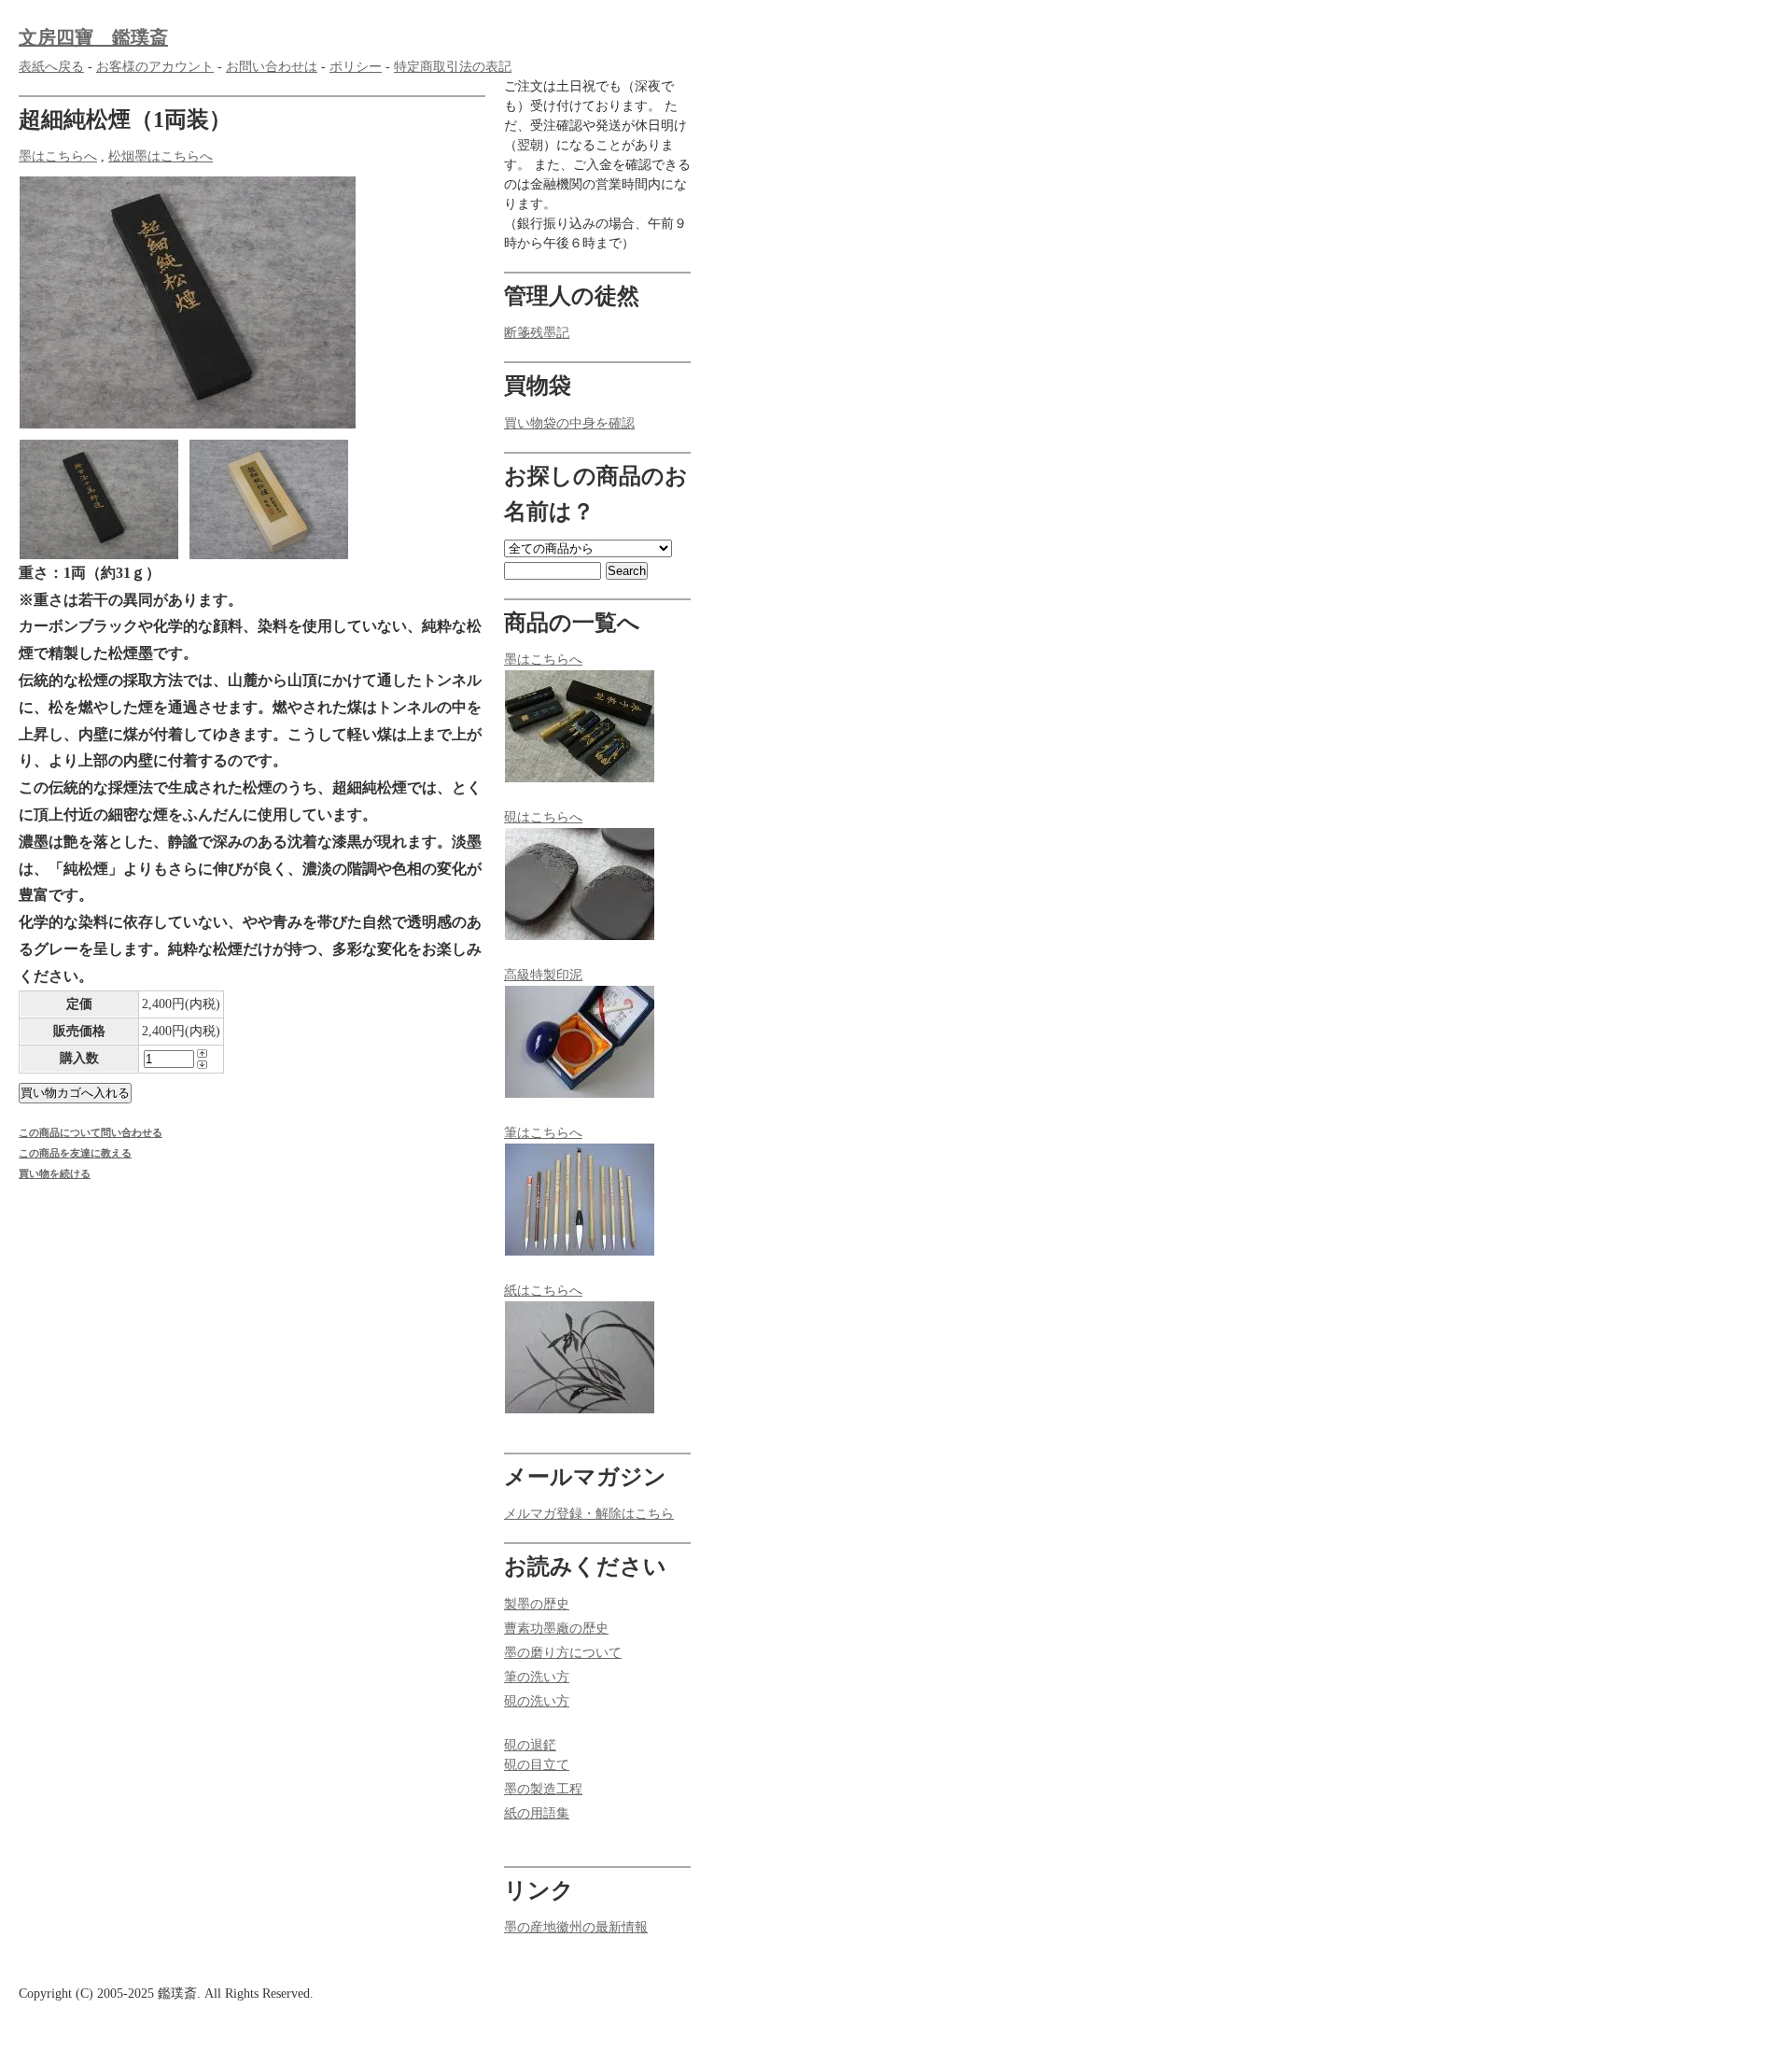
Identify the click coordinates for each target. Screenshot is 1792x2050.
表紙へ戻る (51, 67)
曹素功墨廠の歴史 (556, 1629)
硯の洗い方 (537, 1701)
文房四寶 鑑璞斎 (93, 37)
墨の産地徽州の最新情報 (576, 1927)
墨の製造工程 (543, 1789)
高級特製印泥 (543, 975)
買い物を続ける (55, 1173)
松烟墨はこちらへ (161, 156)
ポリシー (356, 67)
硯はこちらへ (543, 817)
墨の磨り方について (563, 1653)
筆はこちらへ (543, 1133)
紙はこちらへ (543, 1291)
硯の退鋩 (530, 1745)
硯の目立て (537, 1765)
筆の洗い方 (537, 1677)
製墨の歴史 (537, 1604)
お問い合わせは (272, 67)
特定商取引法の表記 (453, 67)
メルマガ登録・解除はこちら (589, 1514)
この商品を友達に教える (75, 1153)
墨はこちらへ (58, 156)
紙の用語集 (537, 1813)
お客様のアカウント (155, 67)
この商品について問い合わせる (91, 1132)
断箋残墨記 (537, 333)
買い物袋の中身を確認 (569, 423)
